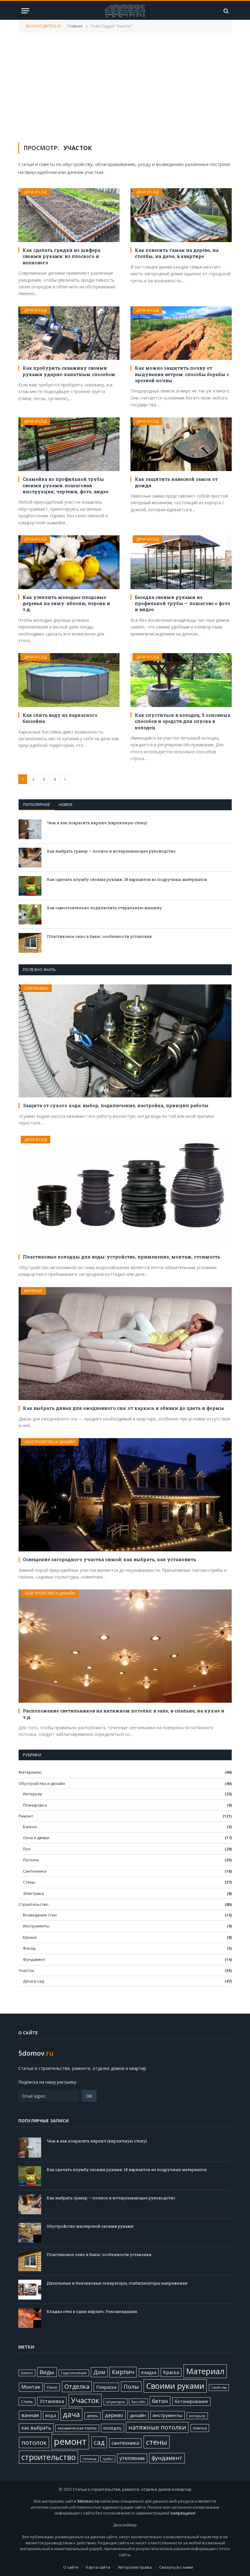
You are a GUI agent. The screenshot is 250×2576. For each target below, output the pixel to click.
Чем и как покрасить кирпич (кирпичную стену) (97, 823)
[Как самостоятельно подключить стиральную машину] (30, 914)
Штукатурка (116, 2402)
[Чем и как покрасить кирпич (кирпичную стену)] (30, 829)
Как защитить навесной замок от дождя (176, 482)
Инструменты (36, 1926)
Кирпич (123, 2372)
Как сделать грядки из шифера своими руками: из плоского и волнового (61, 256)
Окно (52, 2387)
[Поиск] (225, 11)
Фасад (29, 1948)
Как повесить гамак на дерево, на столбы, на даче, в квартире (177, 253)
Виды (47, 2372)
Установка (52, 2401)
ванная (30, 2415)
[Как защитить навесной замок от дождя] (181, 444)
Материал (205, 2371)
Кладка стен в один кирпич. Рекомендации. (92, 2311)
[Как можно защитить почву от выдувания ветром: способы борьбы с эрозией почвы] (181, 333)
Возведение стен (40, 1915)
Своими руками (175, 2386)
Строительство (34, 1904)
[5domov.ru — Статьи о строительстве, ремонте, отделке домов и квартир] (125, 11)
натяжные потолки (157, 2427)
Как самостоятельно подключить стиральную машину (104, 908)
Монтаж (31, 2387)
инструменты (168, 2415)
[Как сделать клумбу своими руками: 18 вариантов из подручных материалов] (30, 886)
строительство (48, 2457)
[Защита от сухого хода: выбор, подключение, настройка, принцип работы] (125, 1041)
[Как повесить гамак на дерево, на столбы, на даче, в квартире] (181, 215)
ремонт (70, 2441)
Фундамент (34, 1959)
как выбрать (36, 2428)
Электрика (33, 1893)
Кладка (149, 2372)
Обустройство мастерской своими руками (90, 2226)
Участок (27, 1970)
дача (71, 2414)
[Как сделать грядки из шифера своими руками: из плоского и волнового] (69, 215)
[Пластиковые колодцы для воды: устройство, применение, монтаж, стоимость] (125, 1192)
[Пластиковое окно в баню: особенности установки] (30, 943)
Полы (131, 2386)
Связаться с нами (176, 2567)
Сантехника (36, 988)
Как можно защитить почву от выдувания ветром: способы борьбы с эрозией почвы (182, 374)
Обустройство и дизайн (50, 1442)
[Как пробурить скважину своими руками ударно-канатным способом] (69, 333)
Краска (171, 2372)
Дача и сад (35, 192)
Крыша (30, 1937)
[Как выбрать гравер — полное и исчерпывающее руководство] (30, 858)
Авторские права (135, 2567)
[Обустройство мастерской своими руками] (30, 2233)
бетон (160, 2401)
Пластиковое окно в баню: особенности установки (99, 936)
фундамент (167, 2458)
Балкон (30, 1827)
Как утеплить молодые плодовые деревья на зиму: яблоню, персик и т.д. (66, 603)
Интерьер (33, 1291)
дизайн (138, 2415)
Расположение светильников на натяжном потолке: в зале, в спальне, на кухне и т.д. (124, 1714)
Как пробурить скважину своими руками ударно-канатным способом (69, 371)
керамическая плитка (77, 2428)
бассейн (138, 2402)
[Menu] (25, 11)
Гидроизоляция (74, 2373)
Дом (99, 2372)
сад (99, 2442)
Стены (29, 1882)
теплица (89, 2459)
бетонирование (191, 2401)
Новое (66, 804)
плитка (200, 2428)
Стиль (27, 2402)
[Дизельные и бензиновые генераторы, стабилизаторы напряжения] (30, 2290)
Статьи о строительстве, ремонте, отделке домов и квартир (132, 2489)
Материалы (30, 1772)
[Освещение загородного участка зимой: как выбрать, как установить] (125, 1495)
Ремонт (26, 1816)
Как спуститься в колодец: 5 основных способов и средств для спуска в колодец (183, 721)
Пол (27, 1849)
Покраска (106, 2387)
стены (157, 2442)
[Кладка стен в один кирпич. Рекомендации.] (30, 2318)
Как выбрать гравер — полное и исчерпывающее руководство (111, 851)
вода (51, 2415)
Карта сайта (98, 2567)
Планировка (35, 1805)
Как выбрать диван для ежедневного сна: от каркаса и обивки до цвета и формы (123, 1408)
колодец (112, 2428)
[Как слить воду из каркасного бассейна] (69, 680)
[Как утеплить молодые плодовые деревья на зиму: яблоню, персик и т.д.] (69, 562)
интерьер (197, 2416)
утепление (132, 2458)
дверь (93, 2416)
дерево (114, 2415)
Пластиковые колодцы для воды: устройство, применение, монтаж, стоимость (121, 1257)
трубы (108, 2459)
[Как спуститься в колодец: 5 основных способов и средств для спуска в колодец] (181, 680)
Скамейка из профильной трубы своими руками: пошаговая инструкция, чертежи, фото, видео (66, 485)
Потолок (31, 1860)
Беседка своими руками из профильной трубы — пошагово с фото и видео (182, 603)
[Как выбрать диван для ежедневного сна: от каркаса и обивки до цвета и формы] (125, 1344)
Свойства (219, 2388)
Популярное (37, 804)
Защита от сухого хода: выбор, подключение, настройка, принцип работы (116, 1105)
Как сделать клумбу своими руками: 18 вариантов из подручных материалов (127, 879)
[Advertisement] (125, 87)
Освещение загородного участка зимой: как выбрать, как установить (109, 1559)
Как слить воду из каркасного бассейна (60, 718)
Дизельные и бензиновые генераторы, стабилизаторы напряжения (117, 2283)
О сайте (71, 2567)
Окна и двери (36, 1838)
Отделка (77, 2386)
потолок (34, 2442)
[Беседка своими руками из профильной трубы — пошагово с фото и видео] (181, 562)
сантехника (125, 2443)
